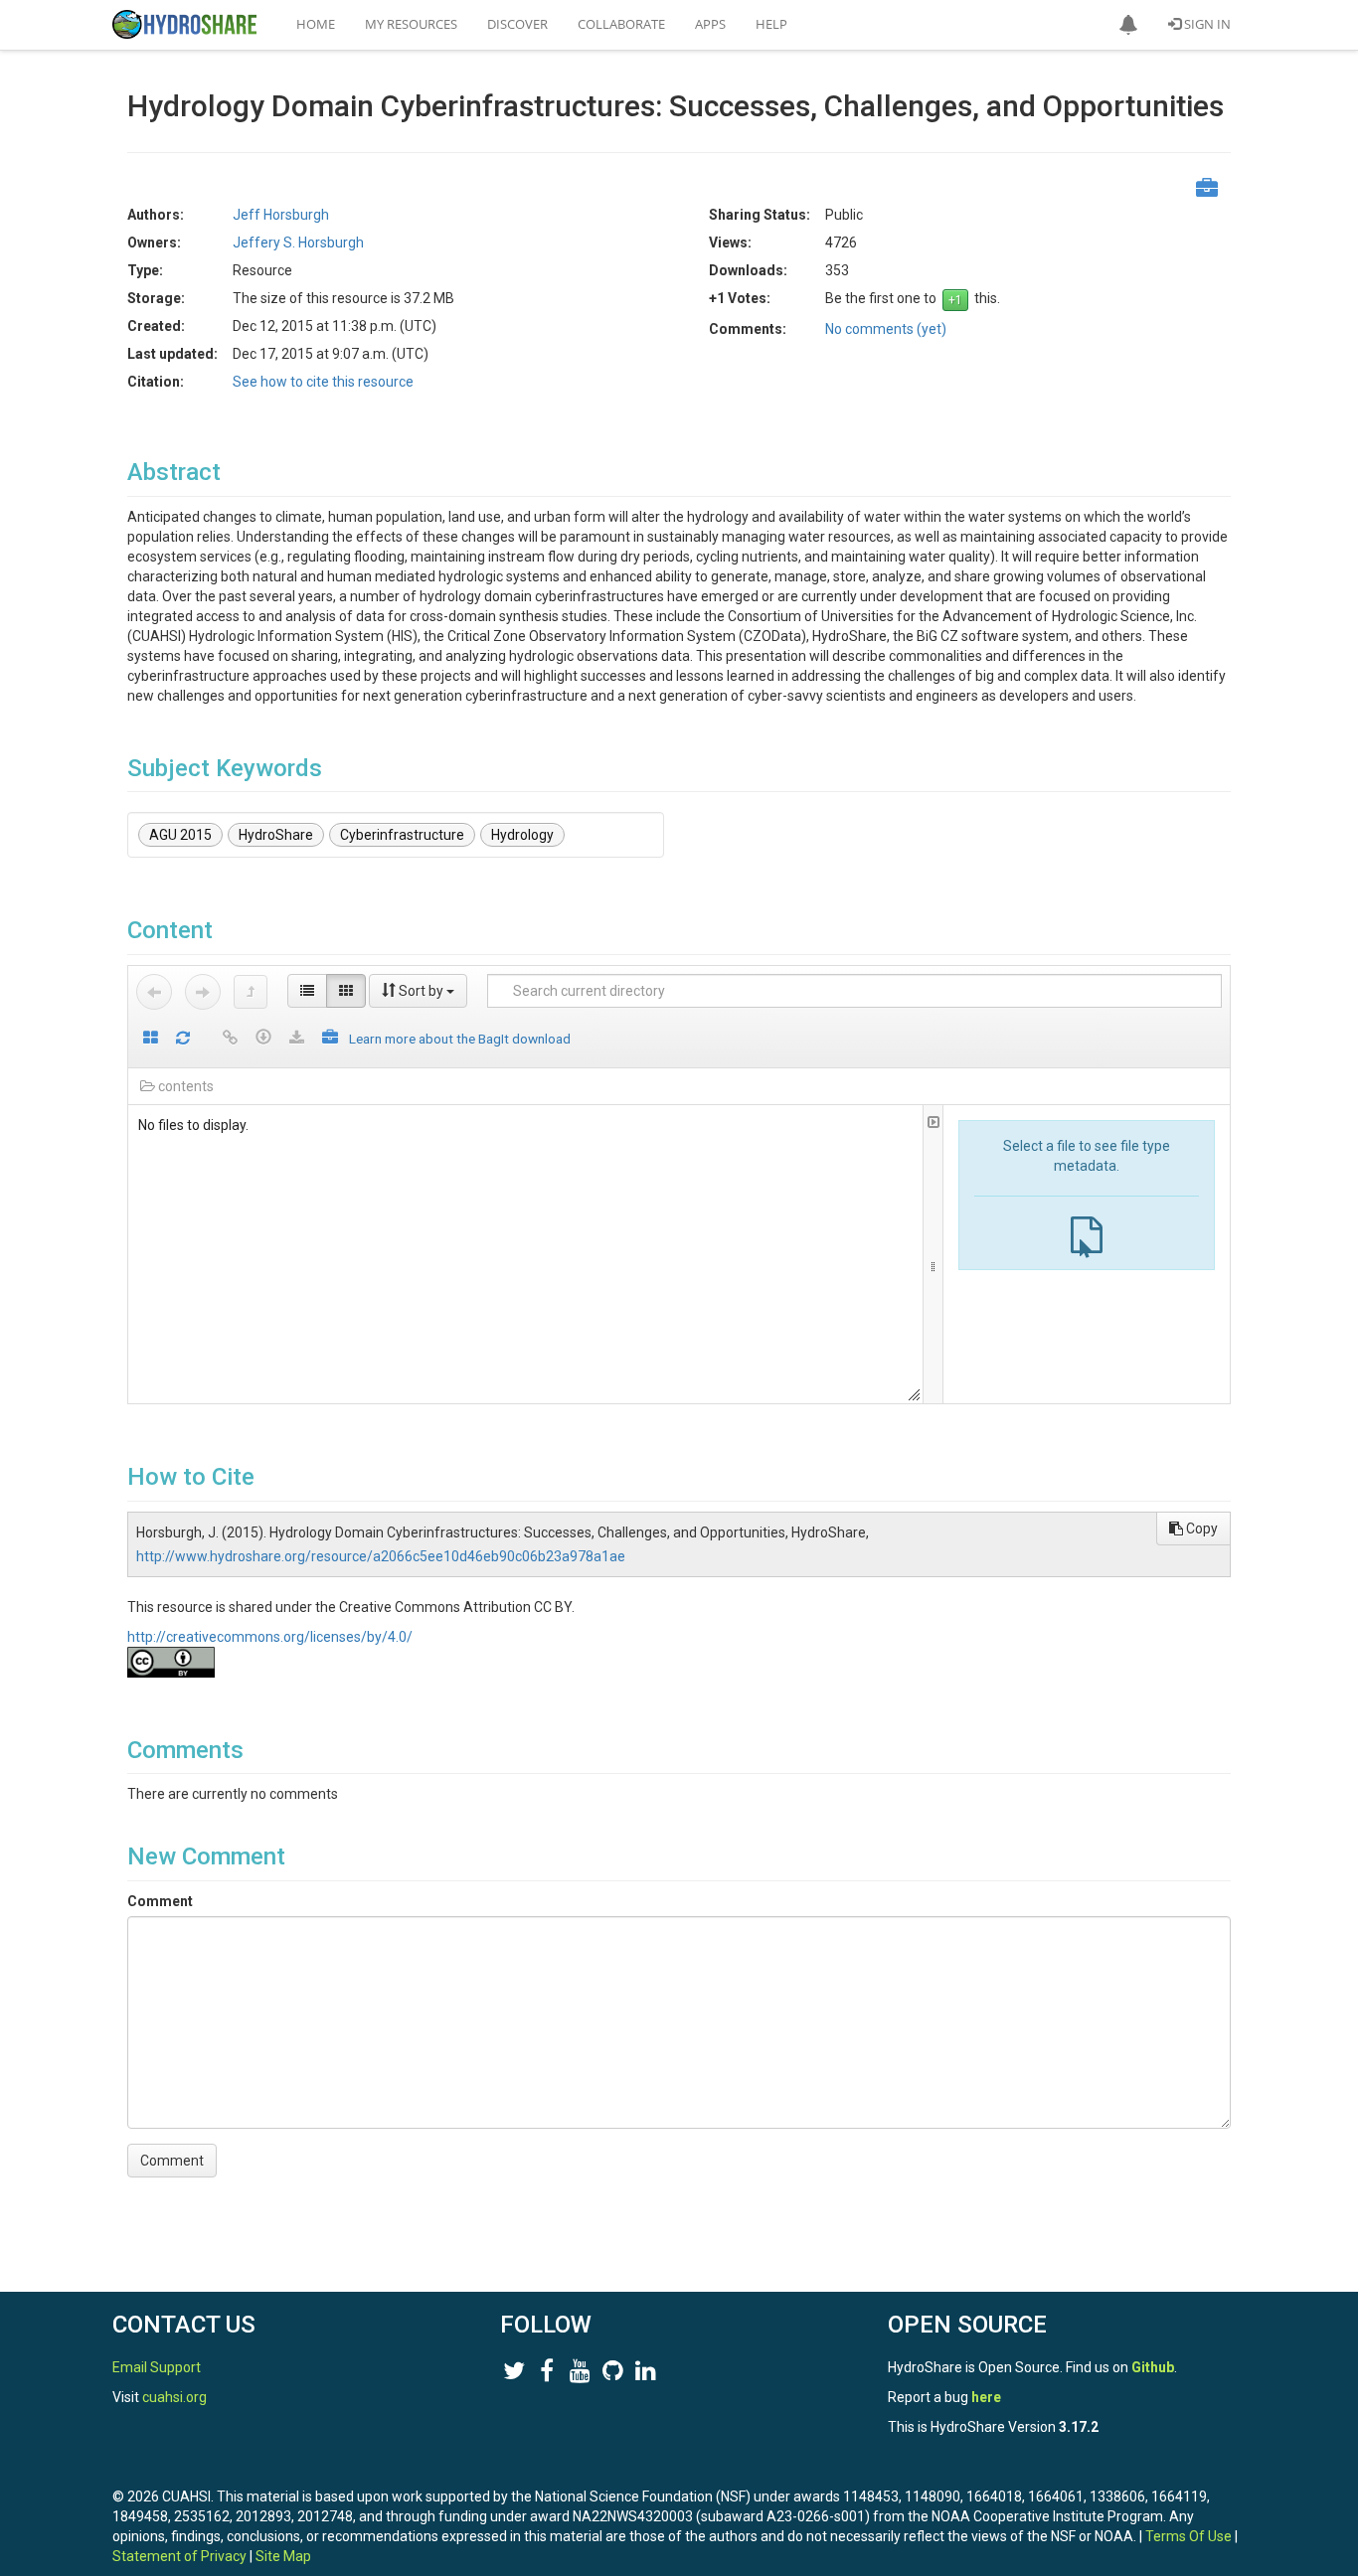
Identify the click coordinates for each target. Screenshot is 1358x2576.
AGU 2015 (180, 835)
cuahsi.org (174, 2397)
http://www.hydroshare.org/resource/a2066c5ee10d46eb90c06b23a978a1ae (381, 1556)
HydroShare (276, 835)
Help (771, 24)
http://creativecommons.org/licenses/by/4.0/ (270, 1637)
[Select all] (151, 1039)
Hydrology (522, 835)
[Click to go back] (154, 992)
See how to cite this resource (323, 382)
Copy (1200, 1529)
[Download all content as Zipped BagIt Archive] (330, 1039)
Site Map (283, 2556)
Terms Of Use (1188, 2536)
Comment (160, 1901)
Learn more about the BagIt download (460, 1039)
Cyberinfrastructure (402, 835)
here (986, 2397)
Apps (710, 24)
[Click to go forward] (203, 992)
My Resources (411, 24)
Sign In (1206, 24)
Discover (517, 24)
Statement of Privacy (179, 2556)
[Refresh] (183, 1039)
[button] (1128, 25)
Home (316, 24)
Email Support (157, 2367)
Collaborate (621, 24)
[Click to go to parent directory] (251, 992)
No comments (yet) (886, 329)
